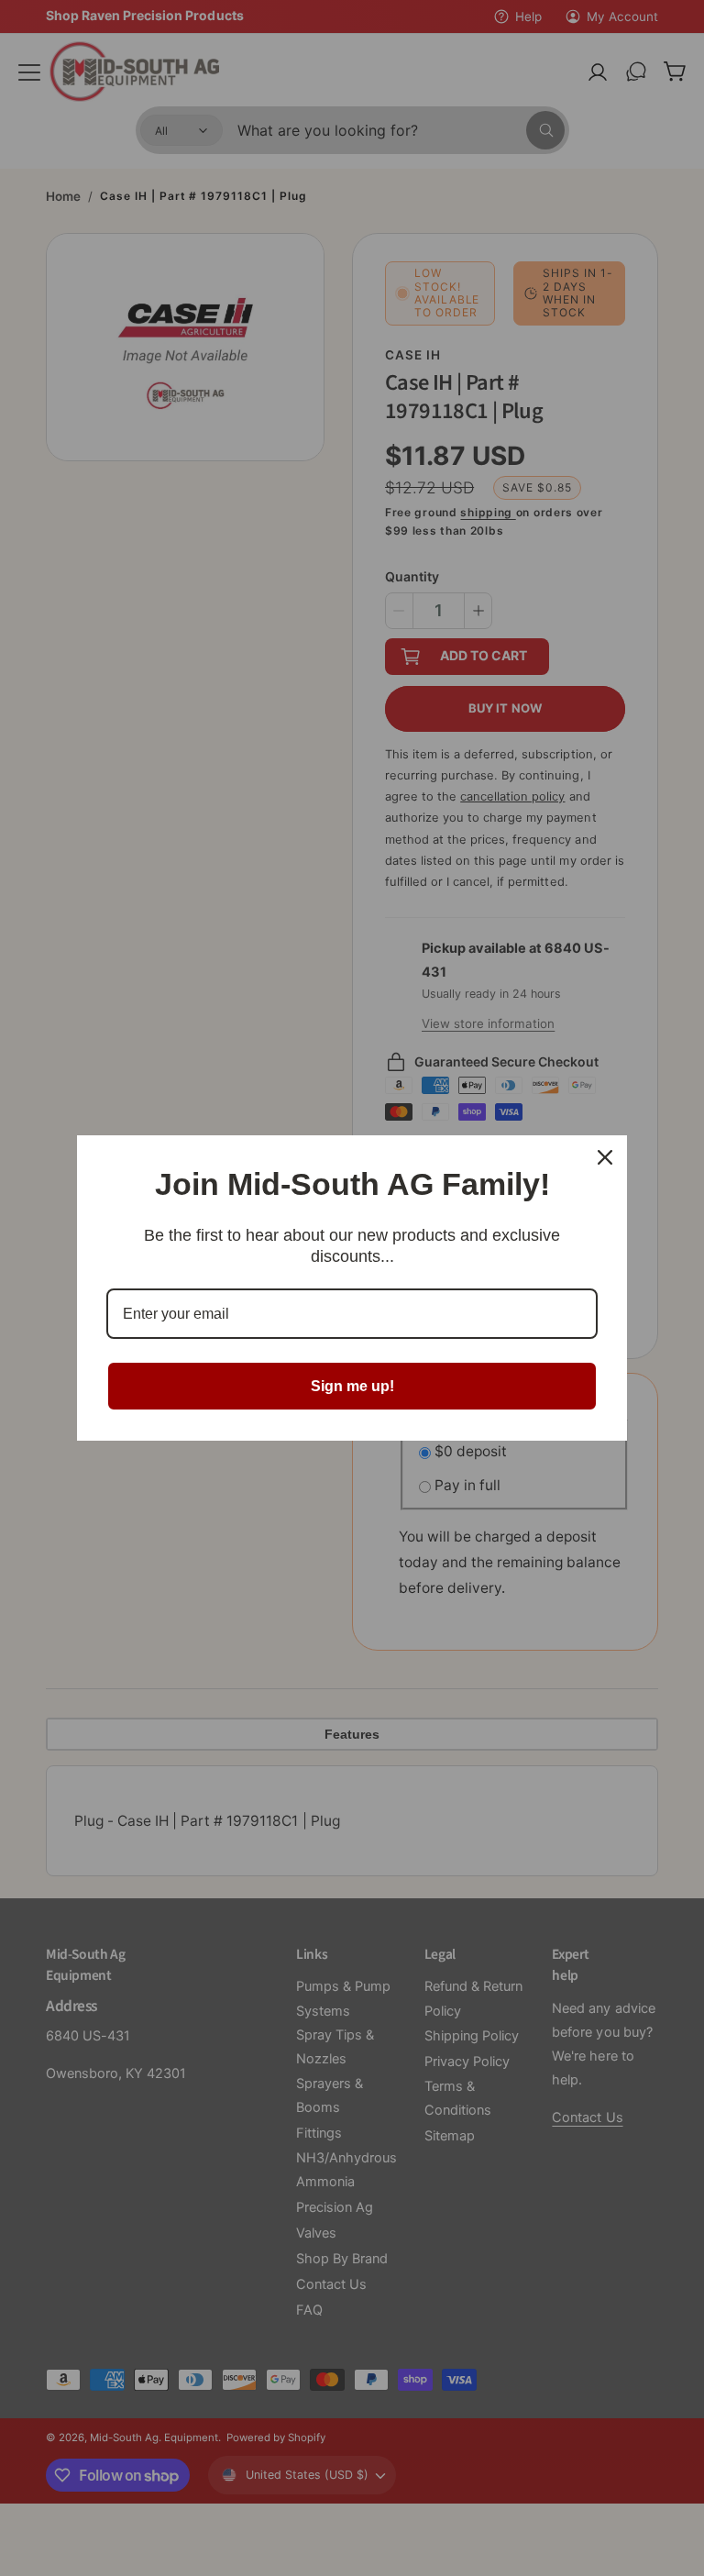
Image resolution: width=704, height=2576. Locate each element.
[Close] (605, 1157)
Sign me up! (352, 1386)
